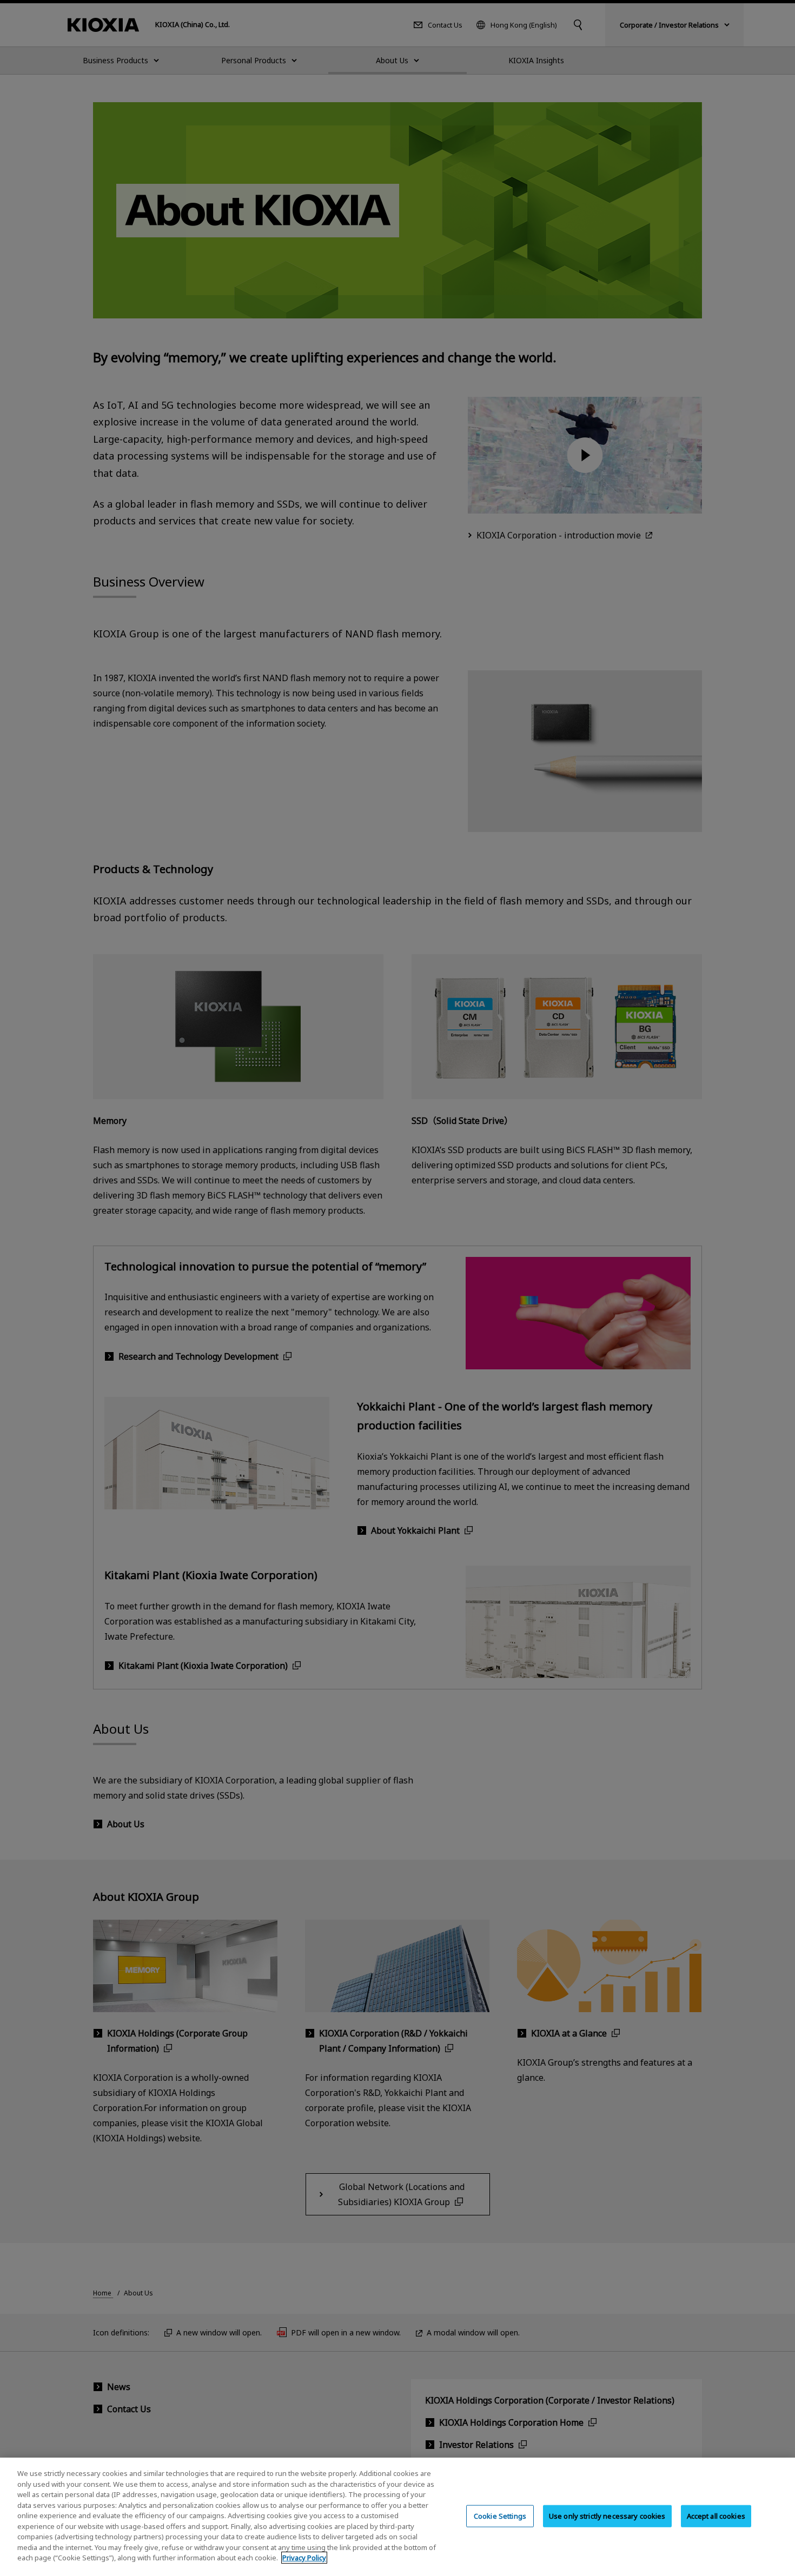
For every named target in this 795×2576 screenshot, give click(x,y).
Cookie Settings (500, 2515)
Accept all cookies (716, 2515)
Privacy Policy (304, 2558)
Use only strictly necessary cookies (607, 2515)
